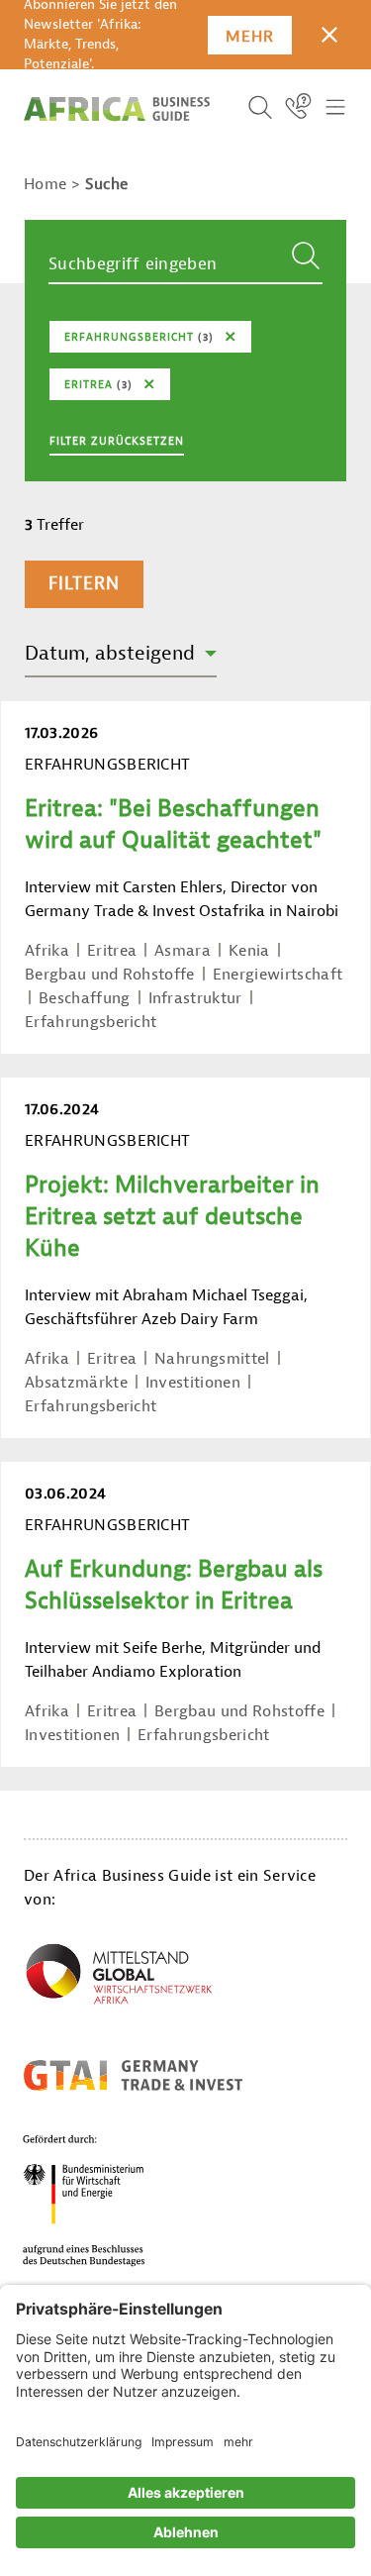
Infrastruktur (195, 998)
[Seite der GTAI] (133, 2075)
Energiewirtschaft (278, 975)
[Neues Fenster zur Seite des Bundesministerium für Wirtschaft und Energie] (108, 2200)
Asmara (183, 951)
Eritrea (112, 951)
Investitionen (193, 1383)
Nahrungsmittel (212, 1359)
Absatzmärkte (76, 1383)
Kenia (249, 951)
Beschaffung (85, 998)
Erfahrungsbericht (91, 1022)
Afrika (47, 951)
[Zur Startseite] (117, 109)
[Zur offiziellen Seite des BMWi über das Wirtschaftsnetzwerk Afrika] (119, 1978)
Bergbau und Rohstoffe (110, 975)
